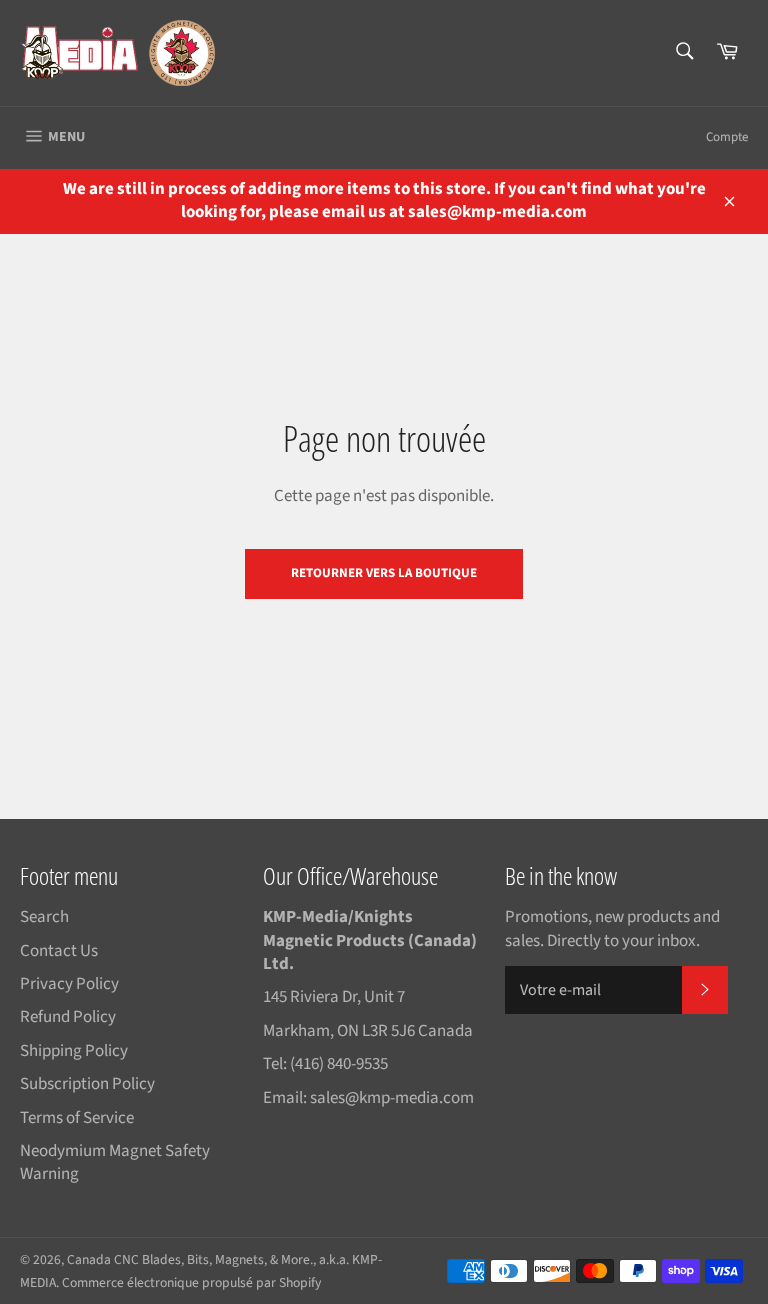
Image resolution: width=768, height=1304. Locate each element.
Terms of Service (77, 1118)
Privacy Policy (69, 984)
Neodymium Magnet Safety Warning (115, 1162)
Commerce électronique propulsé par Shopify (191, 1282)
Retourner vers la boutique (384, 573)
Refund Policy (68, 1017)
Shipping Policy (74, 1051)
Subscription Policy (87, 1084)
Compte (727, 137)
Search (44, 917)
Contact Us (59, 951)
